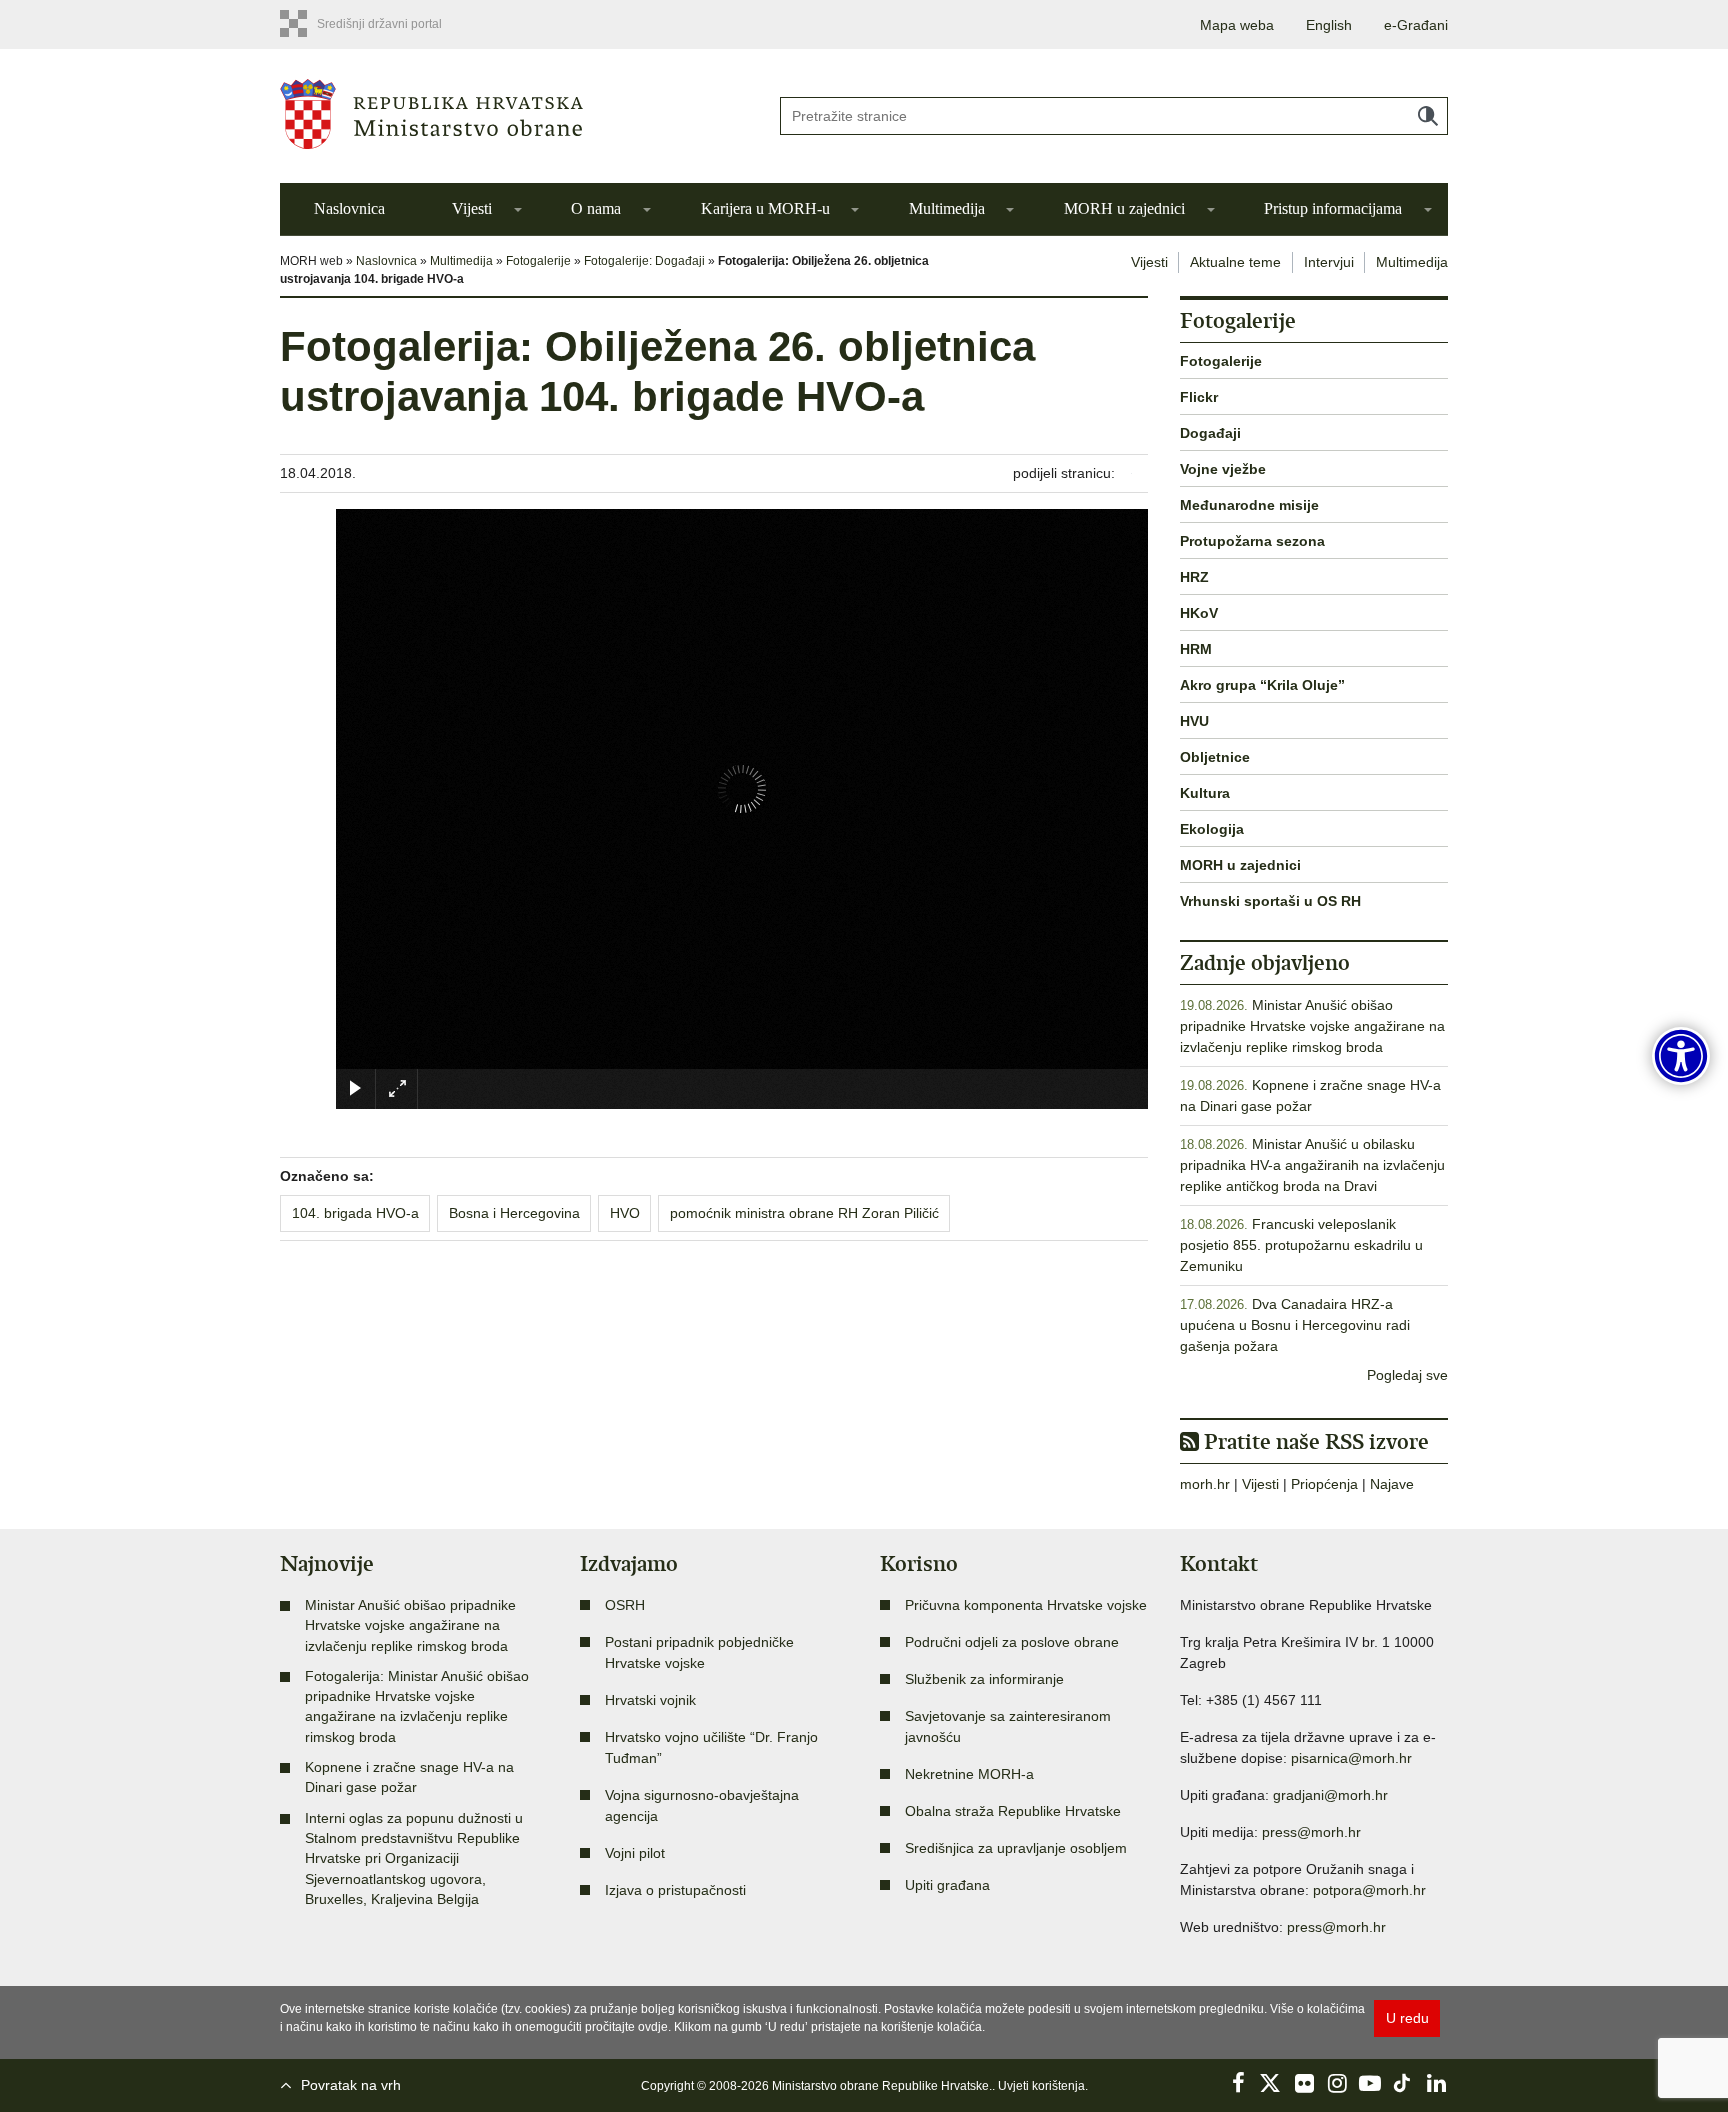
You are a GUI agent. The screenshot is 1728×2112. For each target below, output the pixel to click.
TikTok (1403, 2083)
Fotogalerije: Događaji (644, 261)
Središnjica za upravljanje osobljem (1016, 1848)
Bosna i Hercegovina (514, 1213)
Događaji (1210, 433)
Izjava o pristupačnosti (675, 1890)
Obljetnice (1215, 757)
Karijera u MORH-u (765, 208)
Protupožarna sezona (1252, 541)
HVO (625, 1213)
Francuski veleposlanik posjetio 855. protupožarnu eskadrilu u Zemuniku (1301, 1245)
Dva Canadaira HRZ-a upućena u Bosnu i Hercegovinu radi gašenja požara (1295, 1325)
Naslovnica (349, 208)
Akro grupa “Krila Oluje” (1262, 685)
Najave (1392, 1484)
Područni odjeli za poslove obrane (1012, 1642)
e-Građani (1416, 25)
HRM (1196, 649)
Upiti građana (947, 1885)
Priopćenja (1324, 1484)
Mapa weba (1237, 25)
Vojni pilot (635, 1853)
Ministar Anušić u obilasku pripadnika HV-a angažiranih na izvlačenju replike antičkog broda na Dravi (1312, 1165)
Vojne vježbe (1223, 469)
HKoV (1199, 613)
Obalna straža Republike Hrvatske (1013, 1811)
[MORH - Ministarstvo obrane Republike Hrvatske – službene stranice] (514, 114)
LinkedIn (1436, 2083)
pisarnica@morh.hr (1351, 1758)
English (1329, 25)
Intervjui (1329, 262)
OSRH (625, 1605)
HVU (1194, 721)
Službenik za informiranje (984, 1679)
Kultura (1205, 793)
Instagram (1337, 2083)
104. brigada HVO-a (355, 1213)
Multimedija (947, 208)
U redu (1407, 2018)
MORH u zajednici (1124, 208)
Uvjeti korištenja (1041, 2086)
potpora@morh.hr (1369, 1890)
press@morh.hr (1311, 1832)
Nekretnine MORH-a (969, 1774)
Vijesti (472, 208)
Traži (1428, 116)
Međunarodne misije (1249, 505)
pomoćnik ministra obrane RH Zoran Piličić (804, 1213)
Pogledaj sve (1407, 1375)
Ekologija (1212, 829)
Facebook (1238, 2083)
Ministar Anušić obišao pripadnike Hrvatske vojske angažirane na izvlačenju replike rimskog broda (1312, 1026)
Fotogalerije (538, 261)
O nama (596, 208)
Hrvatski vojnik (650, 1700)
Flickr (1199, 397)
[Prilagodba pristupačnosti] (1681, 1056)
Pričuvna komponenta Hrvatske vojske (1026, 1605)
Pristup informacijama (1333, 208)
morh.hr (1205, 1484)
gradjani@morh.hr (1330, 1795)
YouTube (1370, 2083)
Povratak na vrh (351, 2085)
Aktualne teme (1235, 262)
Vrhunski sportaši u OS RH (1270, 901)
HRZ (1194, 577)
